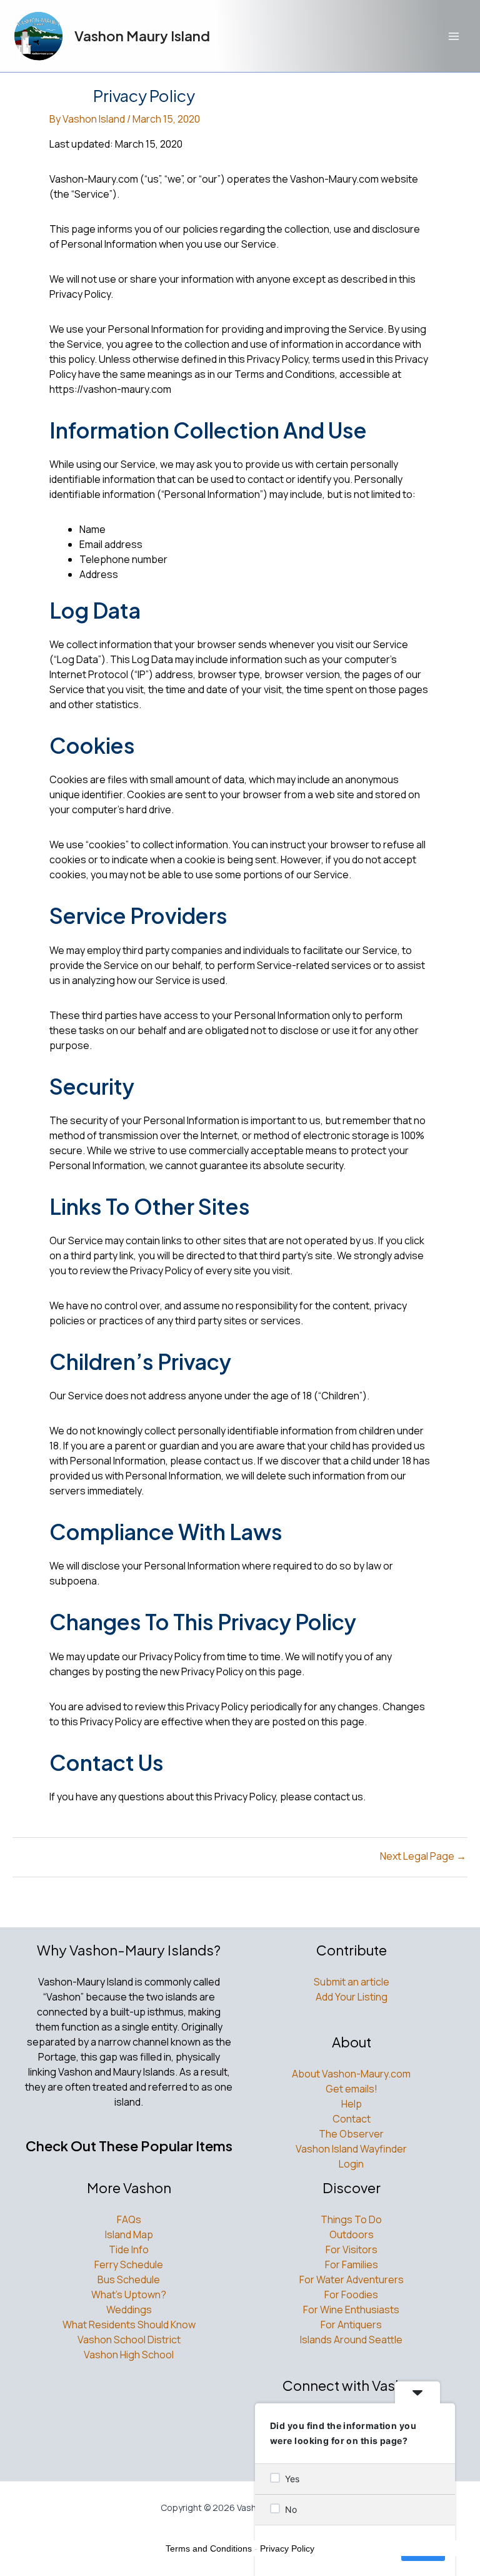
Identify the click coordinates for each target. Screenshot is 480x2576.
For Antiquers (351, 2325)
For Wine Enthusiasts (351, 2310)
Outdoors (352, 2234)
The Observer (351, 2134)
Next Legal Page (423, 1856)
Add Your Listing (352, 1997)
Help (352, 2104)
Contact (352, 2119)
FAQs (129, 2219)
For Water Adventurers (352, 2279)
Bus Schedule (129, 2279)
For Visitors (352, 2249)
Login (351, 2164)
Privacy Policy (287, 2548)
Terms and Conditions (209, 2548)
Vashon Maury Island (142, 36)
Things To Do (351, 2219)
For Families (352, 2264)
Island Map (129, 2234)
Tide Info (129, 2249)
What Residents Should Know (129, 2325)
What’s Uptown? (129, 2295)
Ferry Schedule (129, 2264)
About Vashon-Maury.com (351, 2074)
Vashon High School (129, 2355)
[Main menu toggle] (454, 36)
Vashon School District (129, 2340)
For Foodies (351, 2295)
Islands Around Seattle (351, 2340)
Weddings (129, 2310)
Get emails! (352, 2089)
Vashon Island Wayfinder (351, 2149)
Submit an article (352, 1982)
